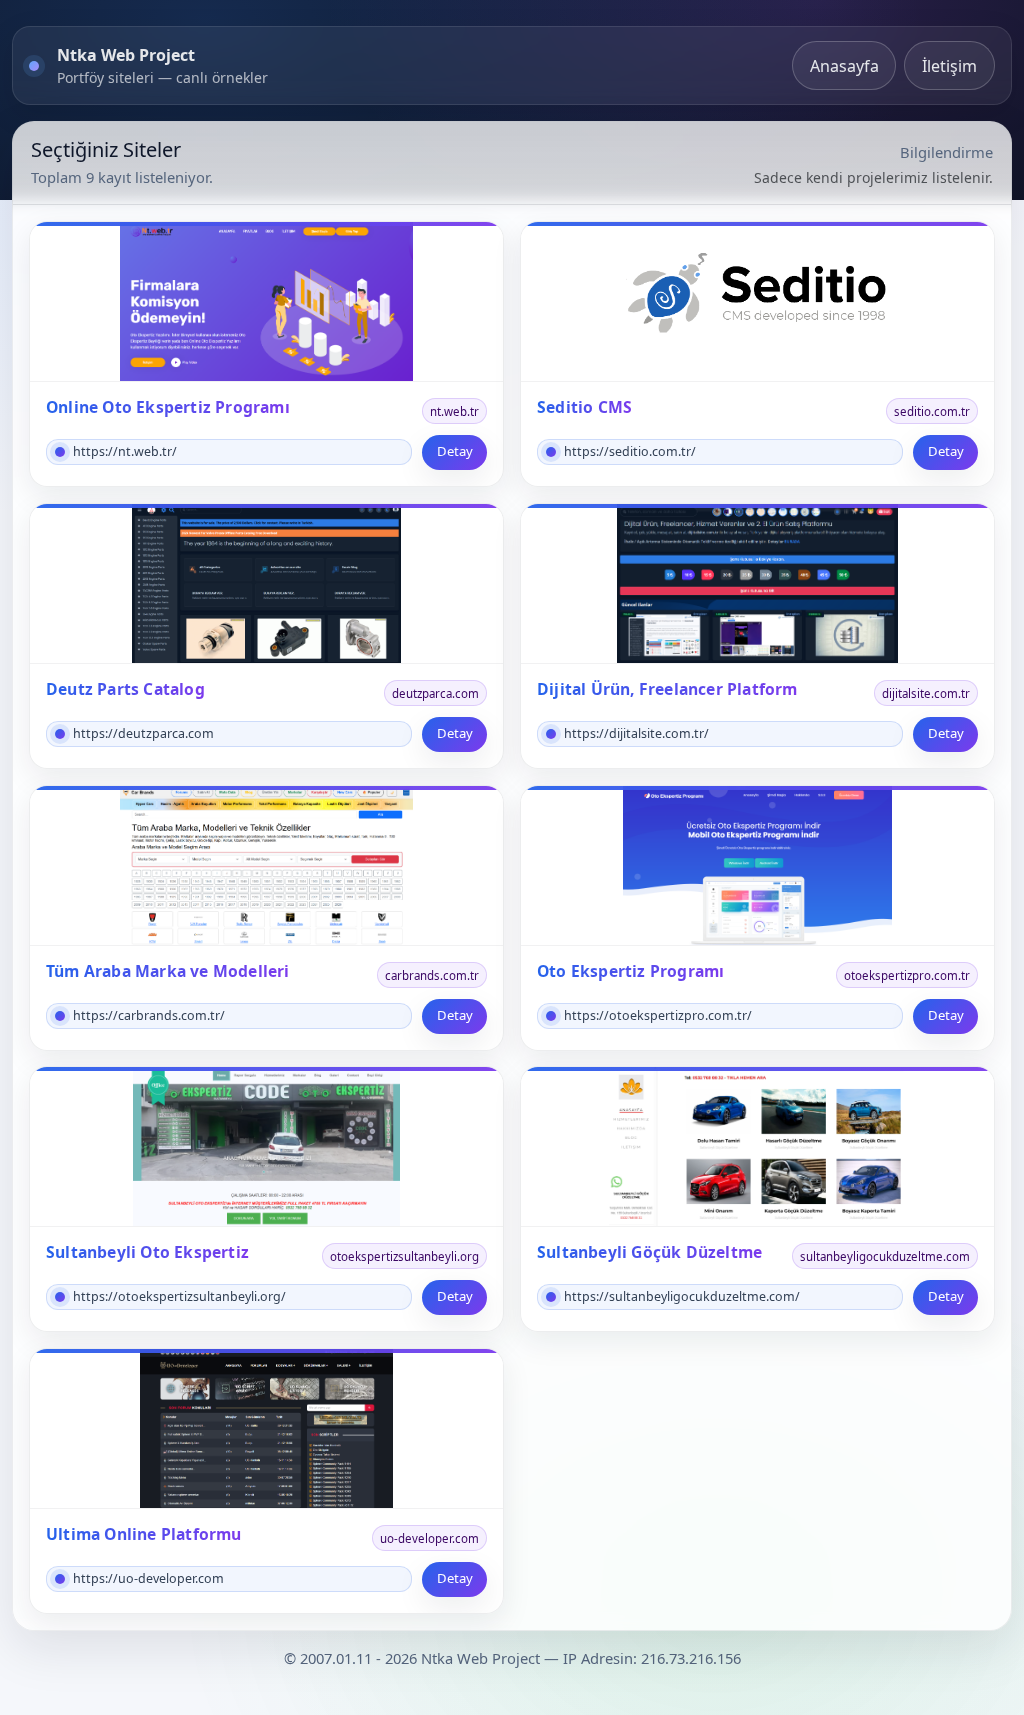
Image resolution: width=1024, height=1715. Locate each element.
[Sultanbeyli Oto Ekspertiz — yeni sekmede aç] (266, 1147)
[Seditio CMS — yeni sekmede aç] (757, 302)
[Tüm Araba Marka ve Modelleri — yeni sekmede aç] (266, 866)
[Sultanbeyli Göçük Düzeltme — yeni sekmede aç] (757, 1147)
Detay (455, 451)
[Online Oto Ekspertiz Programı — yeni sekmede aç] (266, 302)
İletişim (949, 66)
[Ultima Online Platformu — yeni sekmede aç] (266, 1429)
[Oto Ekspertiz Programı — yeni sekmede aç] (757, 866)
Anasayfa (844, 66)
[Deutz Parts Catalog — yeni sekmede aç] (266, 584)
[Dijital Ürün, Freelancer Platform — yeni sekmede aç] (757, 584)
